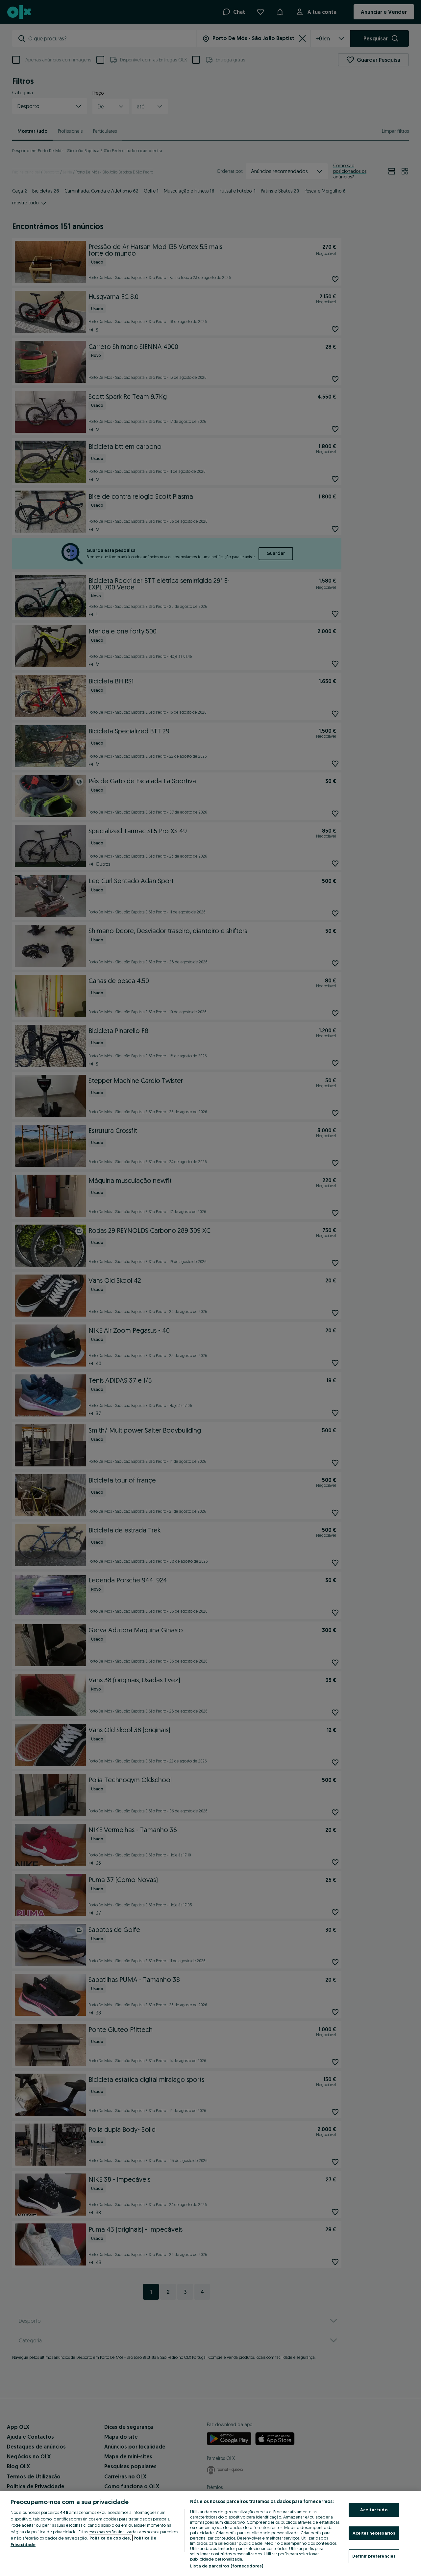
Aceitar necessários (374, 2533)
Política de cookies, (111, 2538)
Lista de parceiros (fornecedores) (227, 2566)
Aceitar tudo (374, 2510)
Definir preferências (374, 2556)
